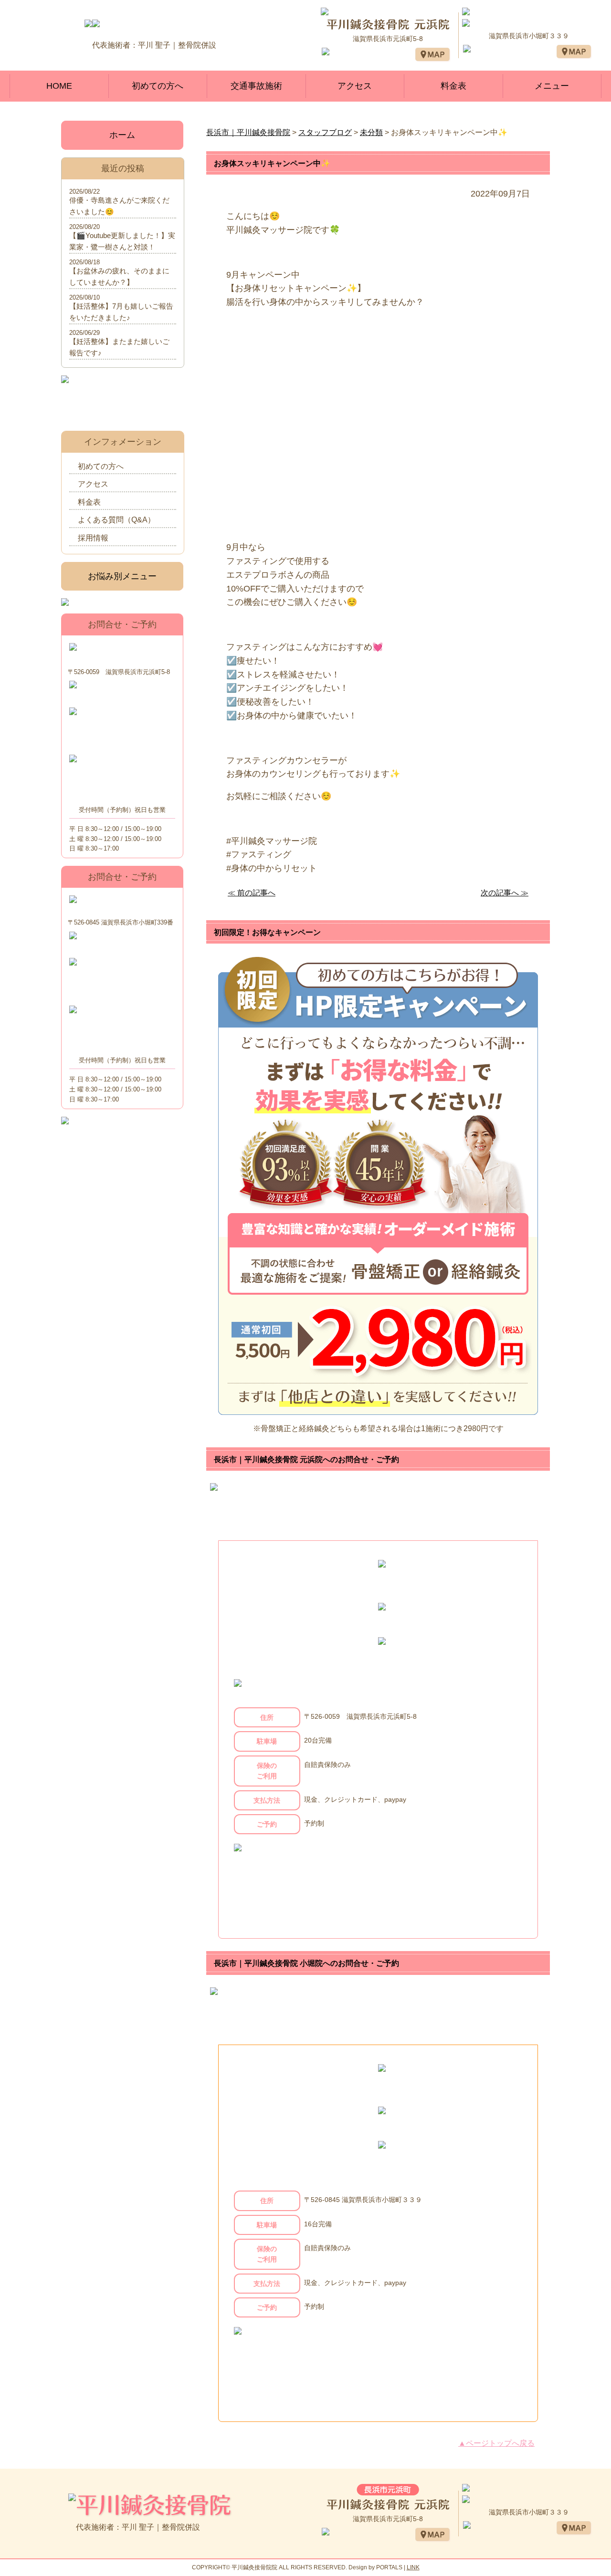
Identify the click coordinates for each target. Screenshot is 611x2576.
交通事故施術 (256, 86)
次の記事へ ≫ (505, 893)
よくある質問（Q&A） (116, 520)
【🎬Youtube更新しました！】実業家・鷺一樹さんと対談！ (122, 241)
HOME (59, 86)
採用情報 (93, 538)
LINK (413, 2567)
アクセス (355, 86)
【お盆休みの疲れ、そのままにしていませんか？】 (119, 276)
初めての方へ (158, 86)
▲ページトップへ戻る (496, 2443)
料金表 (453, 86)
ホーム (122, 135)
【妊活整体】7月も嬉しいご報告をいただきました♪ (121, 312)
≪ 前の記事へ (252, 893)
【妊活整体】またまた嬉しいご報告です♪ (119, 347)
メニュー (552, 86)
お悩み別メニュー (122, 576)
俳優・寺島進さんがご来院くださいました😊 (119, 206)
